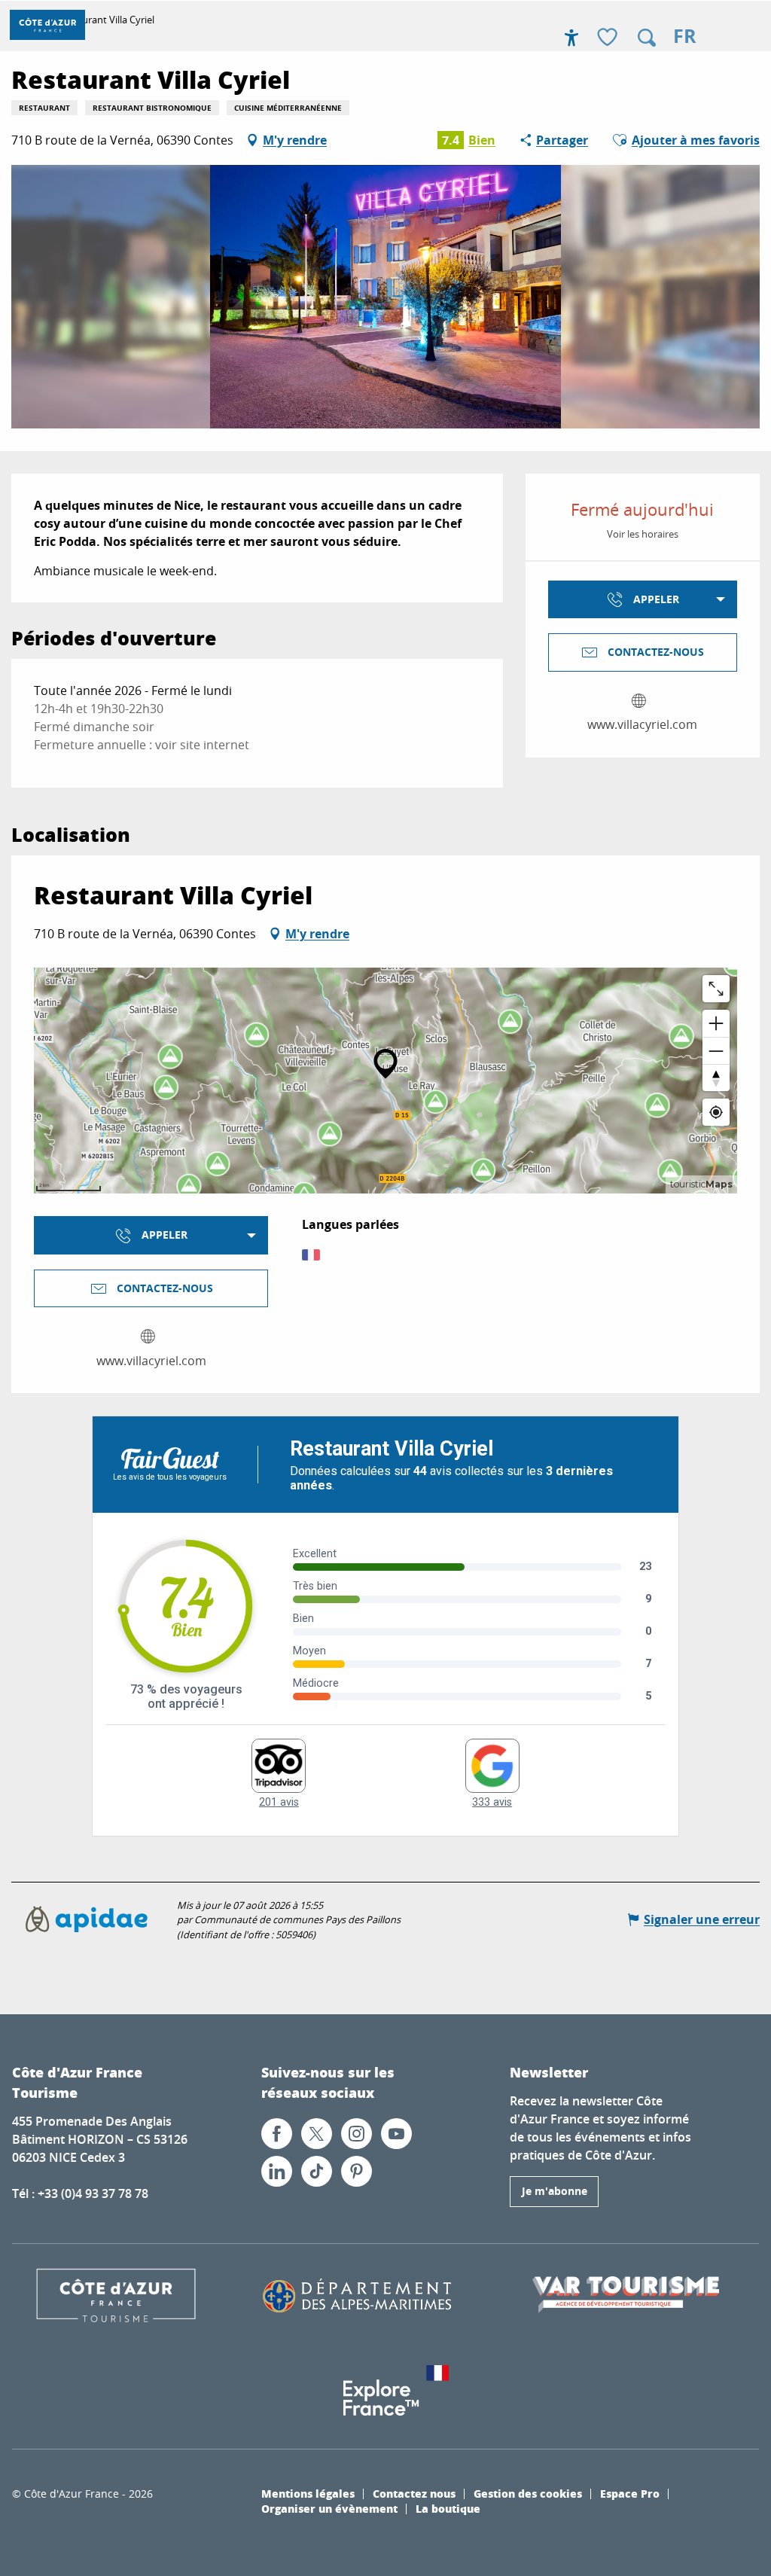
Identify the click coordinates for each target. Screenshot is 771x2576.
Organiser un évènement (329, 2508)
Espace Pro (630, 2493)
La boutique (448, 2508)
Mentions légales (308, 2493)
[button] (647, 38)
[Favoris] (609, 38)
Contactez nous (414, 2493)
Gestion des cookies (528, 2493)
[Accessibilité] (571, 38)
